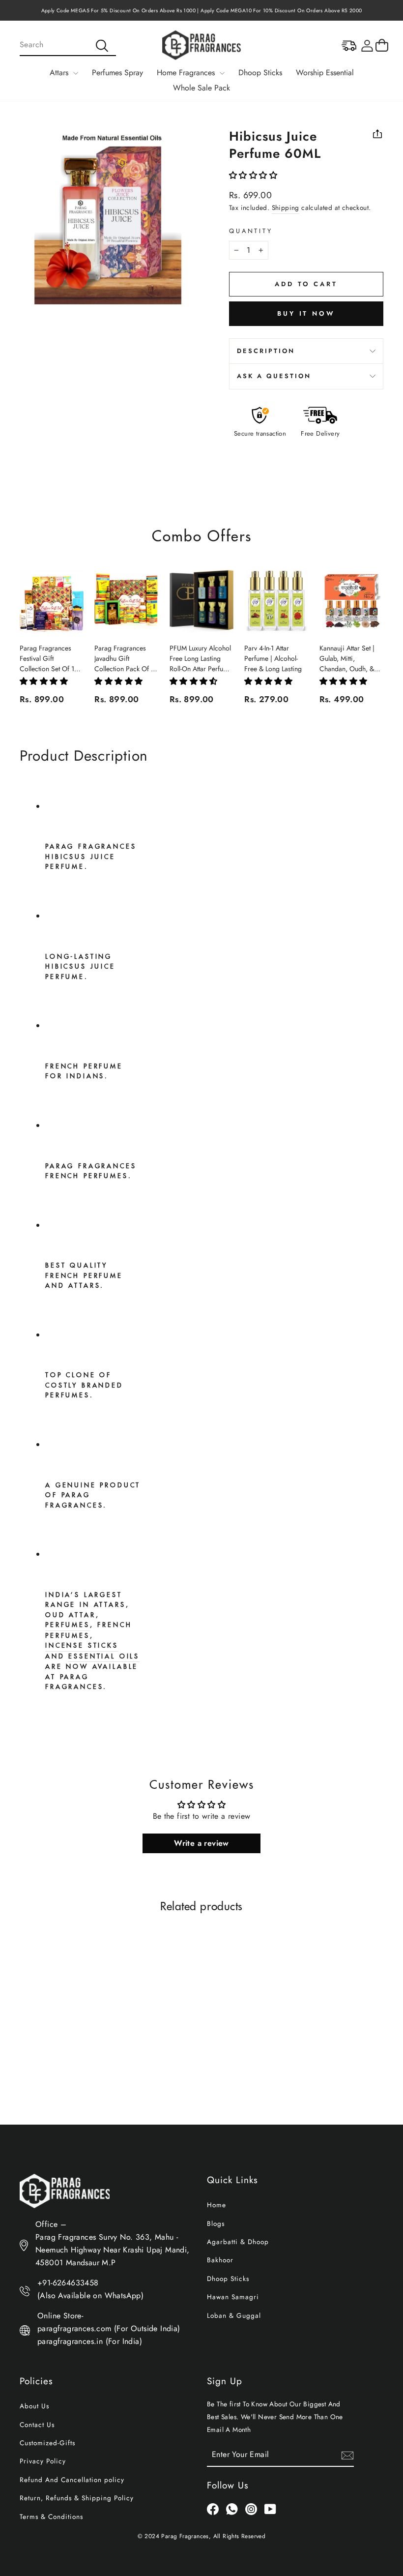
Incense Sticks (82, 1645)
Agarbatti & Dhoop (238, 2242)
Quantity (251, 231)
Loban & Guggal (234, 2315)
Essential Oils (104, 1656)
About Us (34, 2406)
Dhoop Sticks (260, 73)
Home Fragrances (187, 73)
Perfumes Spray (117, 73)
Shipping (286, 207)
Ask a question (274, 376)
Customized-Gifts (47, 2443)
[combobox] (68, 45)
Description (266, 351)
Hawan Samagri (233, 2297)
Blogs (216, 2223)
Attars (60, 73)
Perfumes (68, 1625)
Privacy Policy (43, 2461)
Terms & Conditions (51, 2517)
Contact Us (37, 2425)
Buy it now (306, 313)
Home (216, 2205)
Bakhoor (220, 2260)
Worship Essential (325, 73)
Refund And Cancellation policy (72, 2480)
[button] (253, 175)
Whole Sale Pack (201, 88)
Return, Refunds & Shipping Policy (77, 2498)
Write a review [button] (201, 1843)
